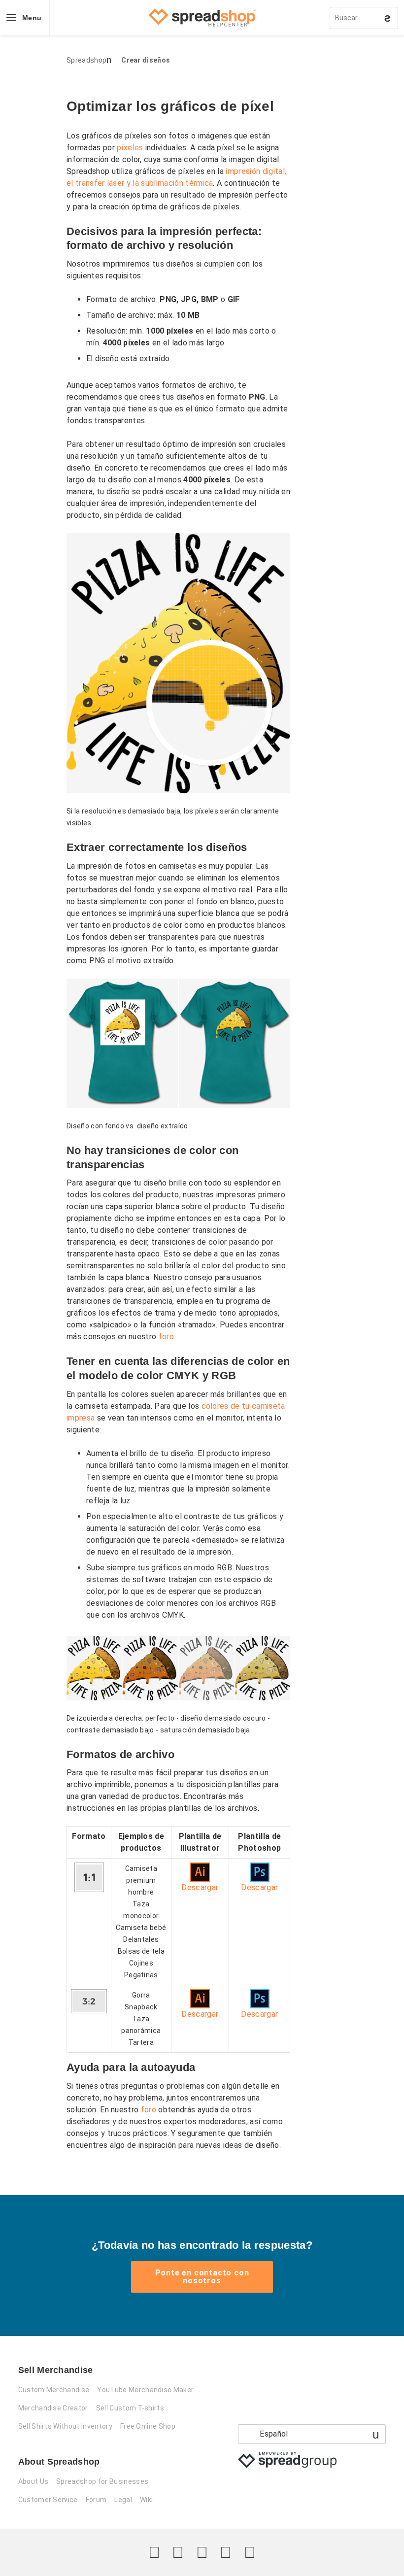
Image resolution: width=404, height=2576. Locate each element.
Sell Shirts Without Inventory (65, 2426)
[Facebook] (178, 2552)
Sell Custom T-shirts (130, 2408)
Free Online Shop (148, 2426)
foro (166, 1337)
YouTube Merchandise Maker (145, 2390)
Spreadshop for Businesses (102, 2481)
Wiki (146, 2500)
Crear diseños (146, 60)
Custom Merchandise (54, 2390)
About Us (34, 2481)
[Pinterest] (226, 2552)
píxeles (130, 148)
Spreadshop (86, 60)
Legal (123, 2500)
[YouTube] (250, 2552)
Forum (96, 2500)
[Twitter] (154, 2552)
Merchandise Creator (53, 2408)
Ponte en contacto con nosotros (202, 2277)
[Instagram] (202, 2552)
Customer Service (48, 2500)
